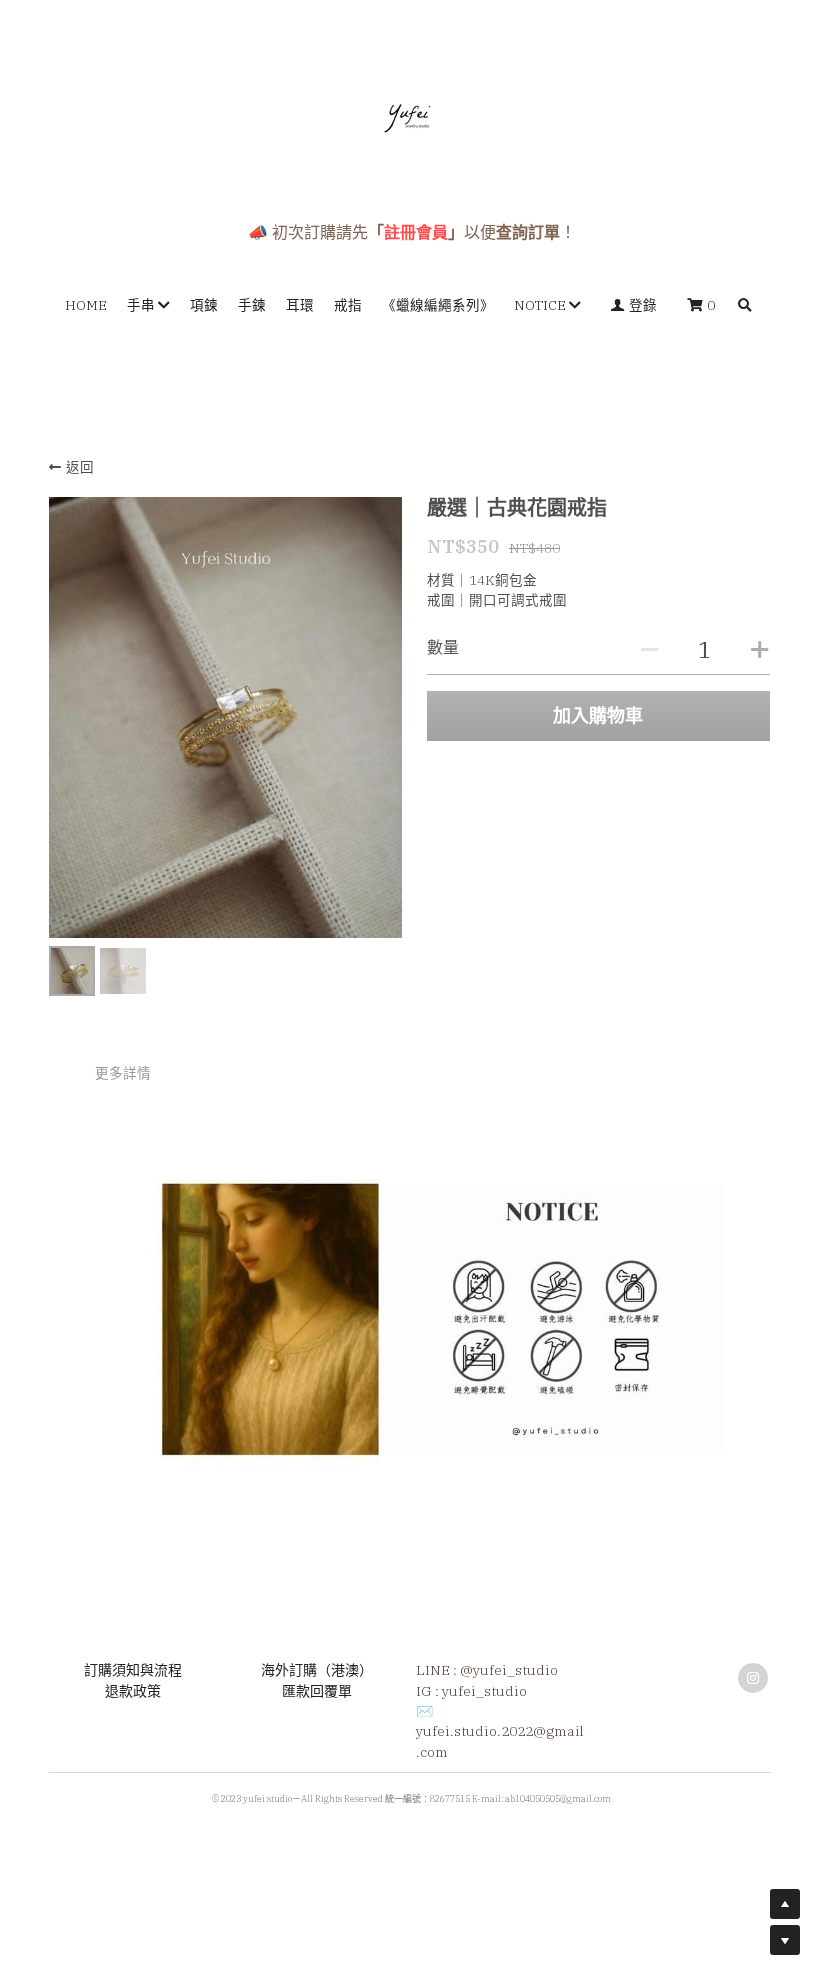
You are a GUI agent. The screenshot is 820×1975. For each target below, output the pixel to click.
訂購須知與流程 (133, 1670)
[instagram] (753, 1678)
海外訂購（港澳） (317, 1670)
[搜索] (745, 306)
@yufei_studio (509, 1670)
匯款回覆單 (317, 1691)
